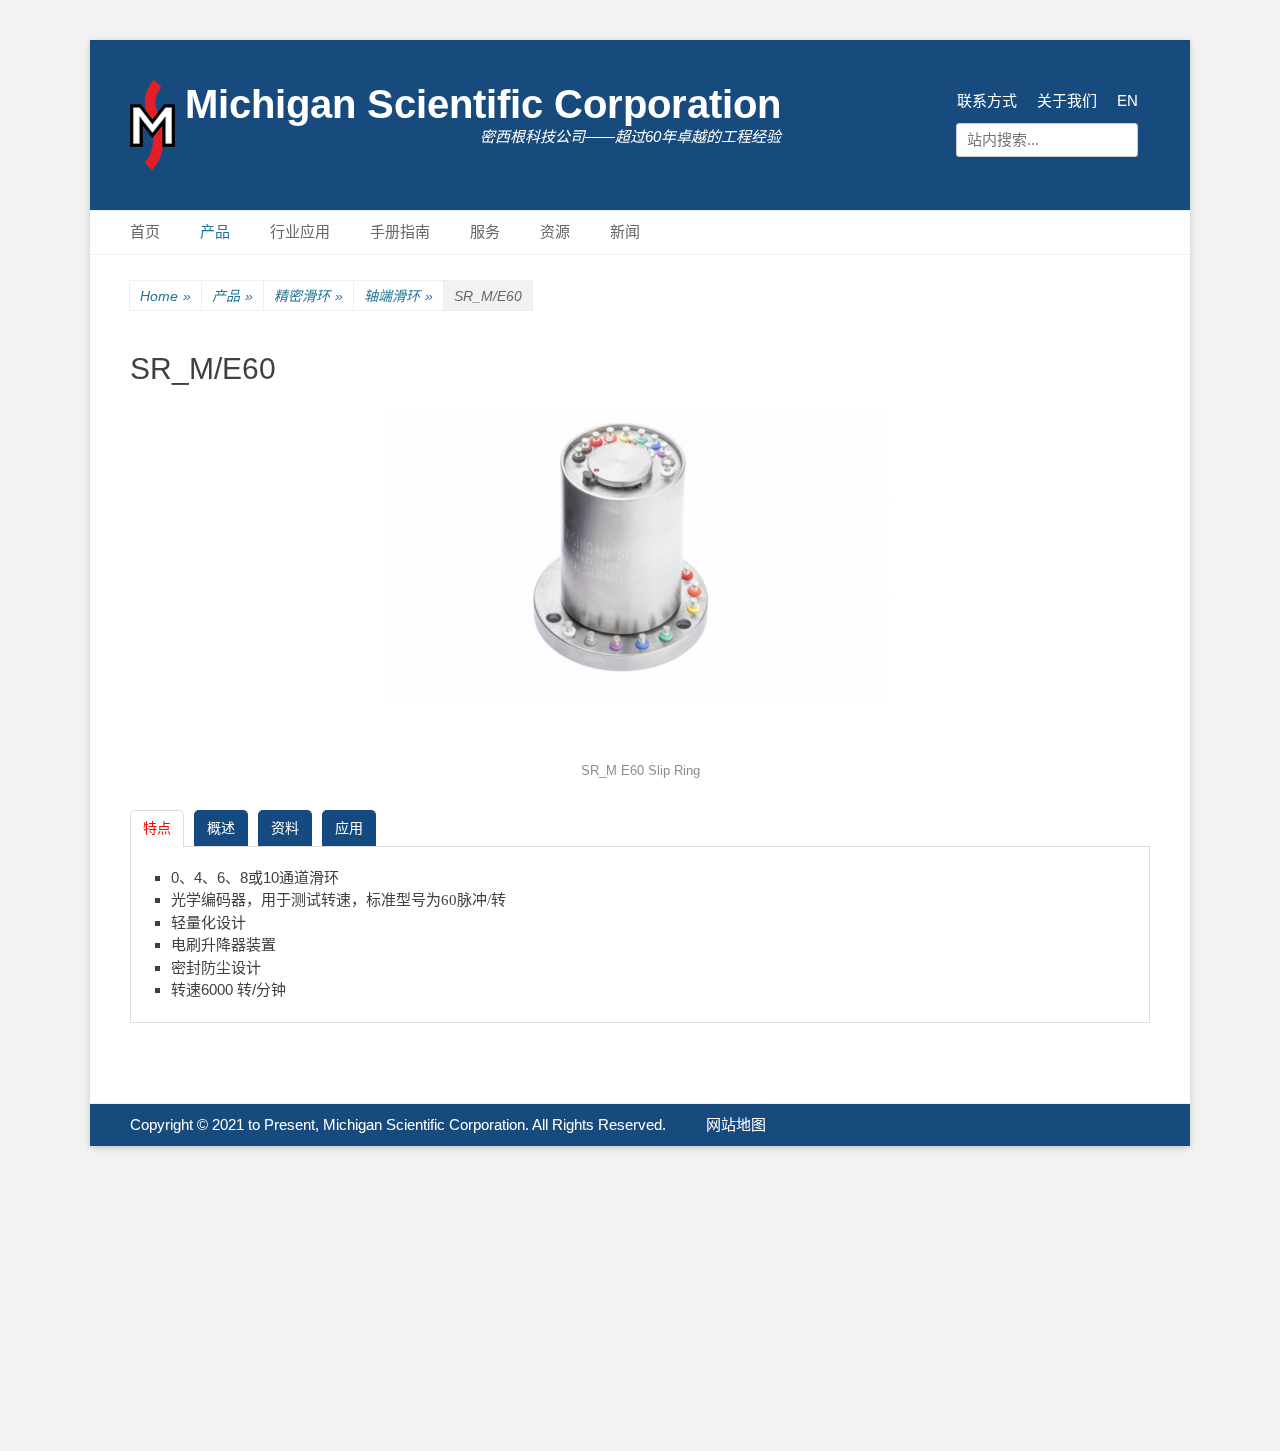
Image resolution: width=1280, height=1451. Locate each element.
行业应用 (300, 231)
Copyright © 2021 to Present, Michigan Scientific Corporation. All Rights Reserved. (398, 1124)
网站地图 (736, 1124)
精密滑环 (308, 296)
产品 (215, 231)
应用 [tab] (349, 828)
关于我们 (1067, 100)
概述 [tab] (221, 828)
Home (165, 296)
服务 (485, 231)
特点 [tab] (157, 828)
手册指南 (400, 231)
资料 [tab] (285, 828)
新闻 (625, 231)
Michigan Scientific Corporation (483, 104)
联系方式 (987, 100)
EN (1127, 100)
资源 (555, 231)
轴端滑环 (398, 296)
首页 (145, 231)
